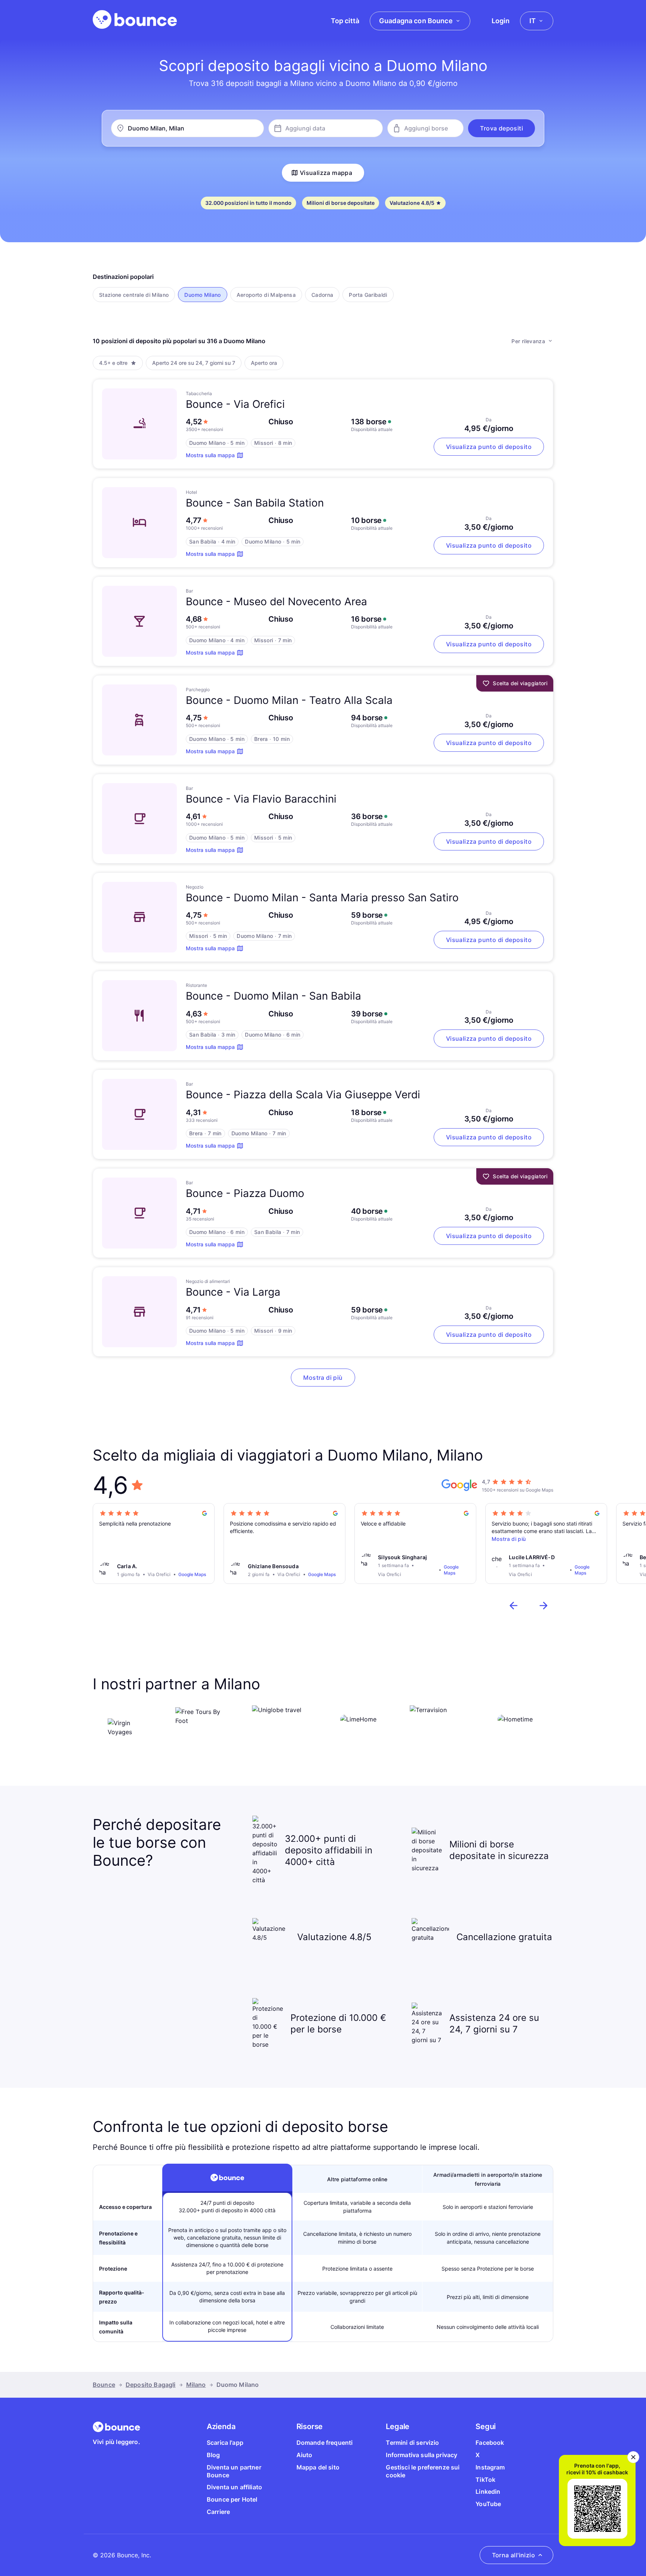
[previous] (514, 1606)
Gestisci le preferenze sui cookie (423, 2471)
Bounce (104, 2385)
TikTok (485, 2480)
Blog (213, 2455)
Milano (196, 2385)
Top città (345, 21)
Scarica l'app (225, 2443)
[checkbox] (134, 295)
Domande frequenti (325, 2443)
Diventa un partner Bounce (234, 2471)
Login (501, 21)
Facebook (490, 2443)
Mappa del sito (318, 2467)
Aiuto (304, 2455)
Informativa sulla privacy (422, 2455)
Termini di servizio (412, 2443)
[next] (544, 1606)
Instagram (490, 2467)
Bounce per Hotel (232, 2499)
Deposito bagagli (151, 2385)
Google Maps (192, 1574)
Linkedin (488, 2492)
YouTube (488, 2504)
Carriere (218, 2512)
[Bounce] (135, 19)
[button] (502, 128)
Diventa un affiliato (234, 2487)
